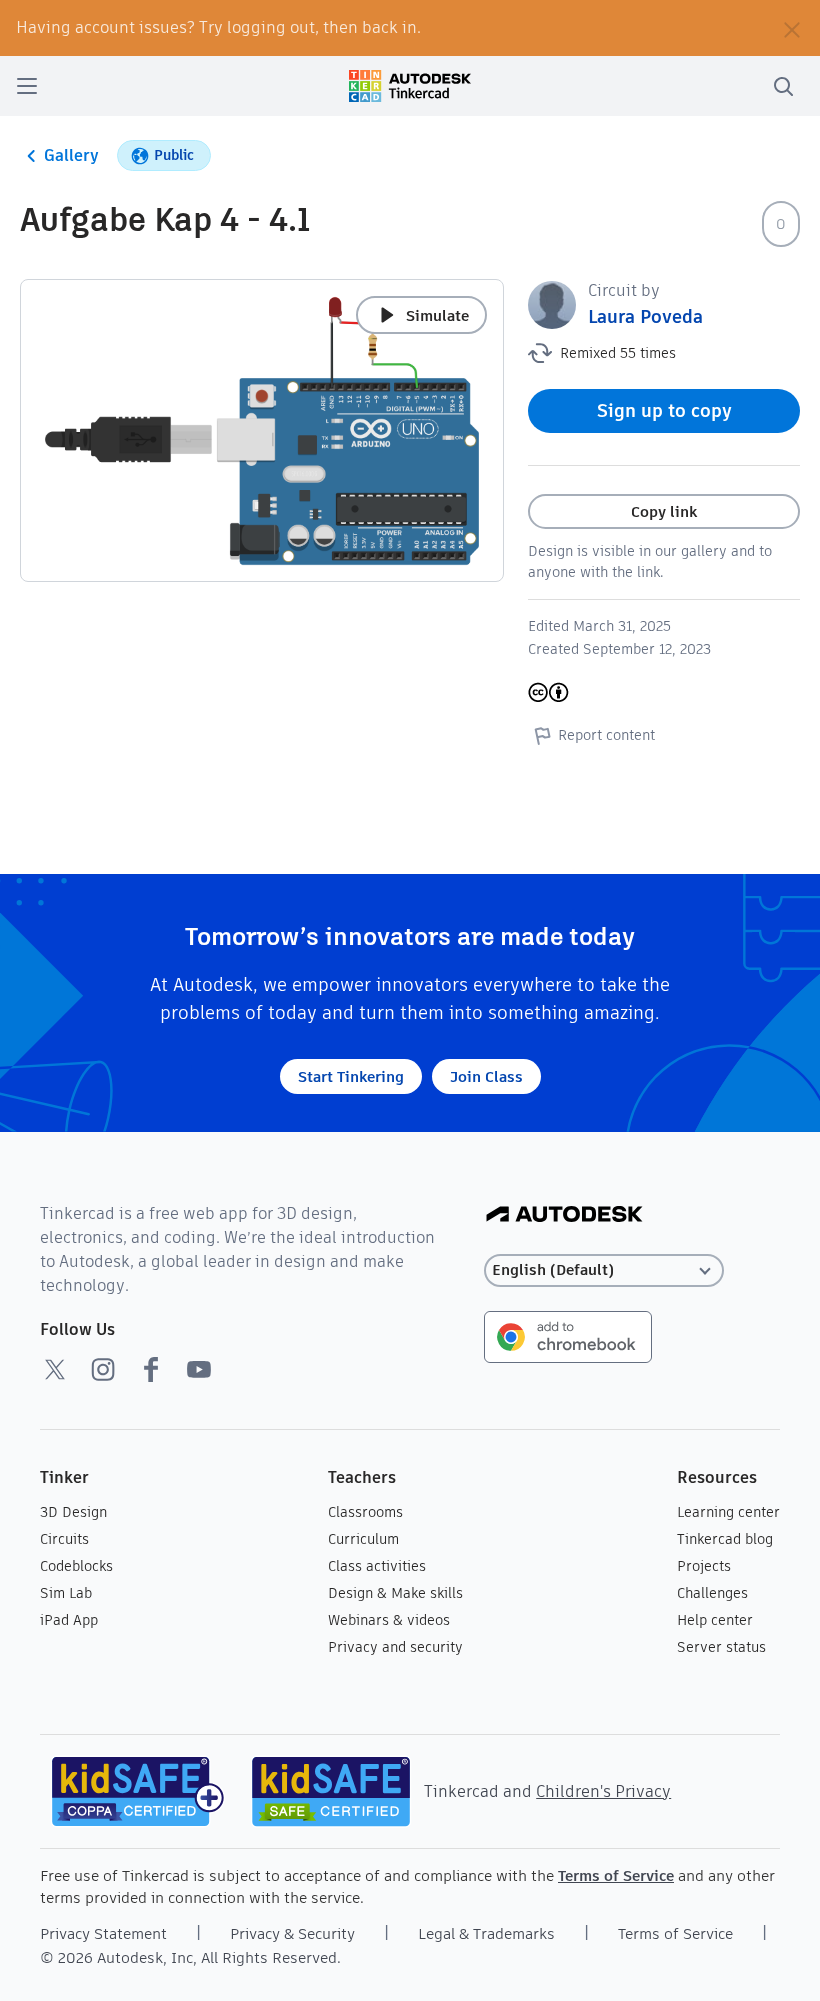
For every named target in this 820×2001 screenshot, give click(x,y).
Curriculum (363, 1539)
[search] (783, 86)
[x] (55, 1369)
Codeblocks (76, 1566)
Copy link (664, 511)
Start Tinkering (351, 1076)
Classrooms (365, 1512)
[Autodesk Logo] (564, 1215)
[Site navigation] (27, 86)
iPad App (69, 1620)
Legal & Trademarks (486, 1933)
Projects (704, 1566)
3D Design (73, 1512)
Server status (721, 1647)
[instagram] (103, 1369)
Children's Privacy (603, 1791)
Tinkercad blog (725, 1539)
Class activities (377, 1566)
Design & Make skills (395, 1593)
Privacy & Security (292, 1933)
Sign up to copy (664, 410)
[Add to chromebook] (568, 1335)
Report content (606, 735)
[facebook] (151, 1369)
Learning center (728, 1512)
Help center (715, 1620)
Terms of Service (616, 1875)
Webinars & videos (389, 1620)
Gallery (71, 155)
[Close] (792, 28)
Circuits (64, 1539)
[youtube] (199, 1369)
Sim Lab (66, 1593)
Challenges (712, 1593)
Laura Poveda (645, 316)
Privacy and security (395, 1647)
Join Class (486, 1076)
